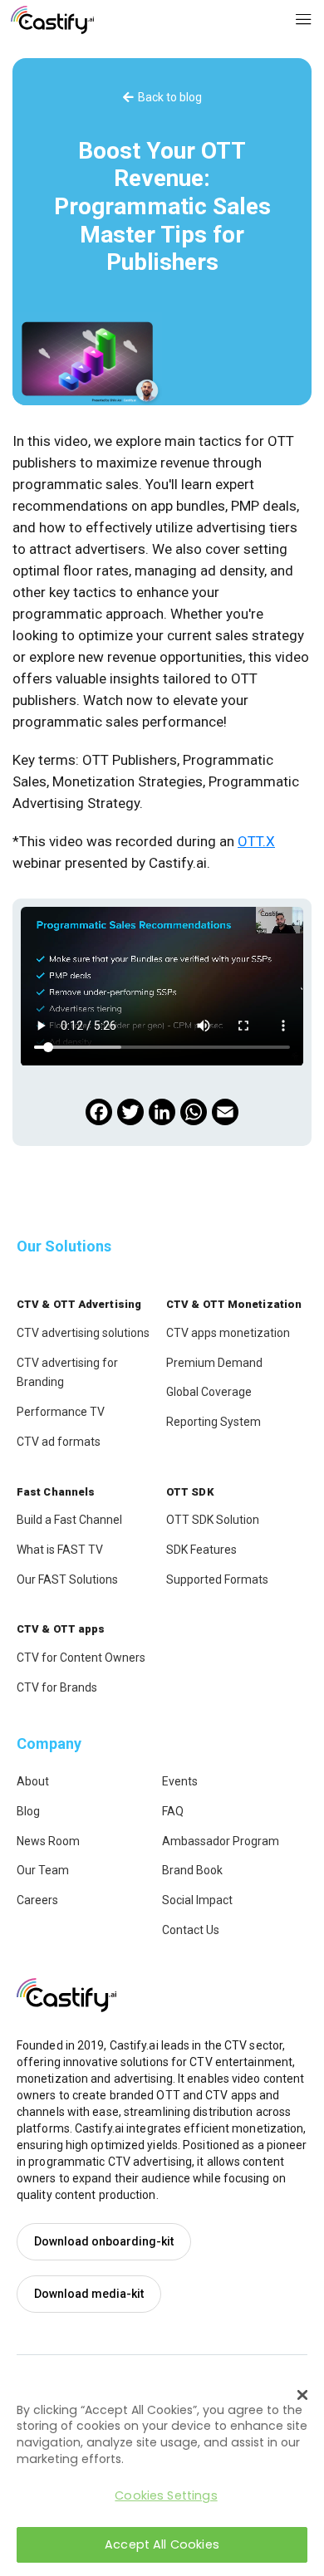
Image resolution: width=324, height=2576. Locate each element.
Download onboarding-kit (104, 2241)
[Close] (302, 2395)
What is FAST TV (60, 1550)
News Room (48, 1841)
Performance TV (61, 1412)
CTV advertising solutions (83, 1333)
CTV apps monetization (228, 1333)
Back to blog (170, 97)
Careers (37, 1900)
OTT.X (256, 841)
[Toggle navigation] (304, 20)
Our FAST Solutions (67, 1579)
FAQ (173, 1811)
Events (180, 1781)
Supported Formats (217, 1579)
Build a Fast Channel (69, 1520)
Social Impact (197, 1900)
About (33, 1781)
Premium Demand (214, 1363)
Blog (28, 1811)
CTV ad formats (59, 1442)
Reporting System (214, 1422)
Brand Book (192, 1870)
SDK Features (201, 1550)
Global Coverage (209, 1392)
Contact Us (191, 1930)
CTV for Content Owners (81, 1658)
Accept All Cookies (162, 2544)
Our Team (43, 1870)
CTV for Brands (57, 1687)
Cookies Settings (166, 2495)
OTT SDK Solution (213, 1520)
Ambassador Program (221, 1841)
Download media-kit (89, 2294)
